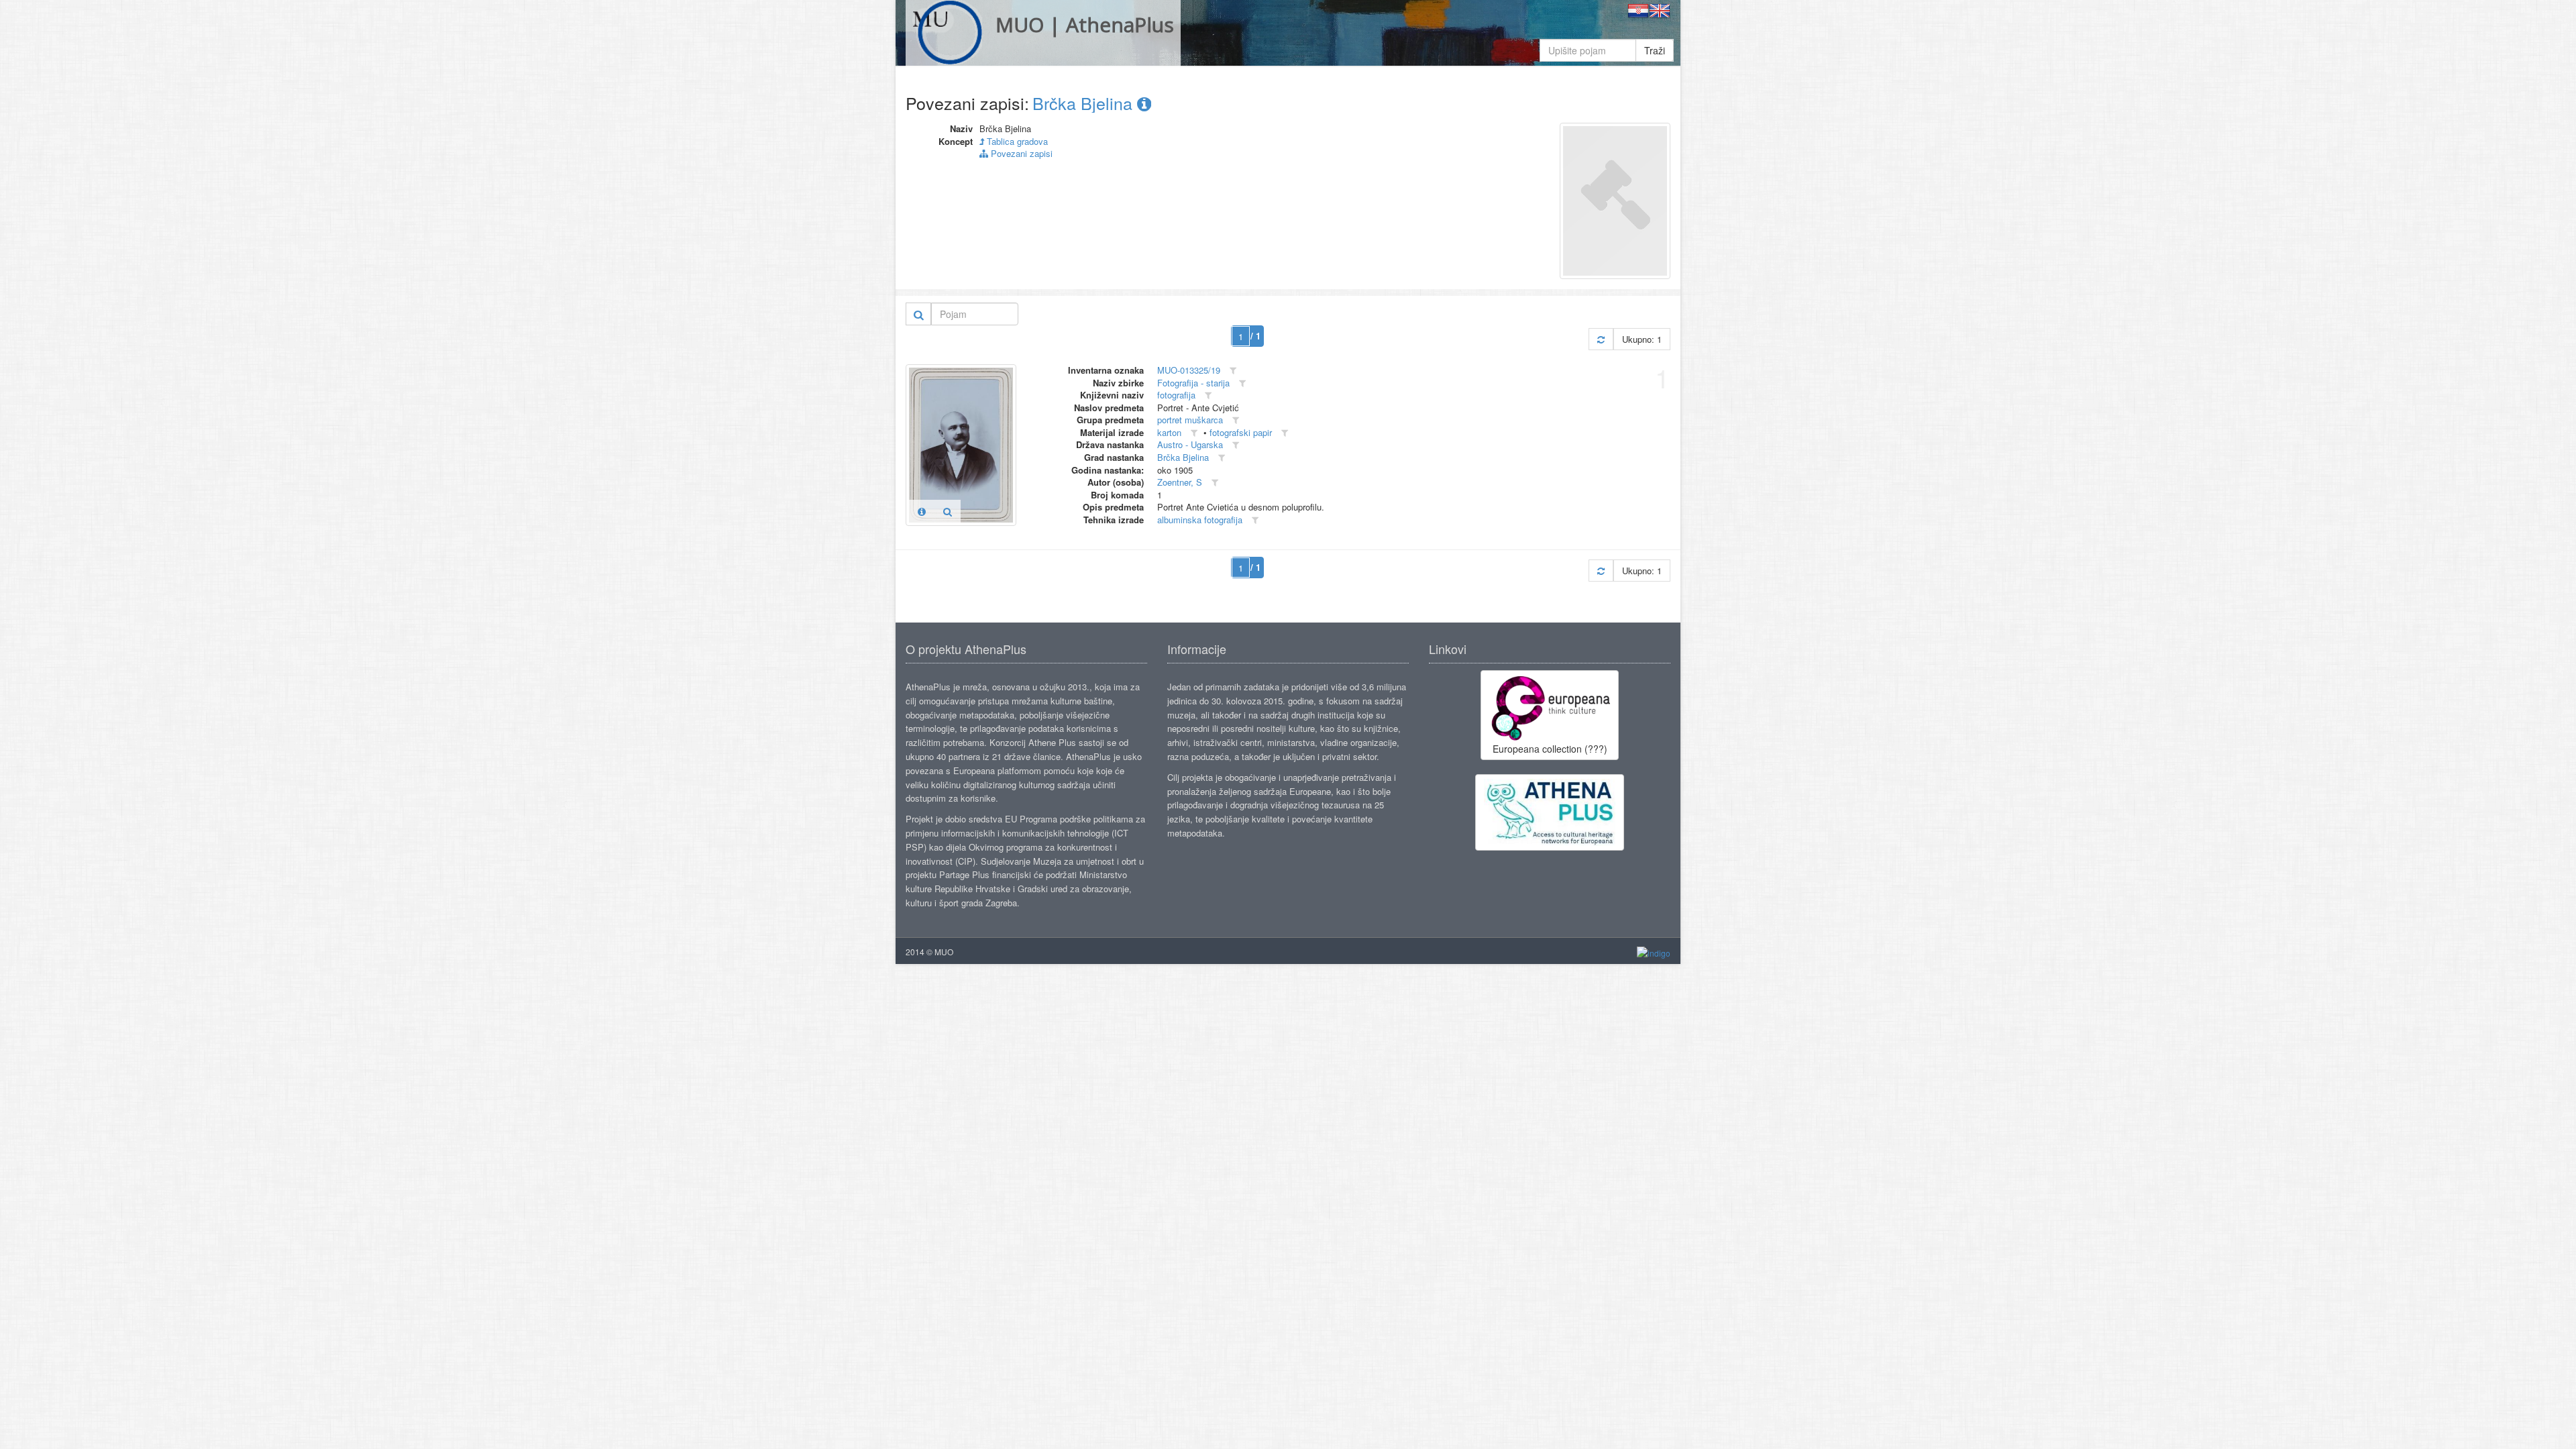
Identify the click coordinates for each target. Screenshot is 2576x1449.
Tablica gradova (1016, 141)
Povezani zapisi (1020, 153)
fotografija (1176, 395)
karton (1169, 432)
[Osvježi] (1601, 339)
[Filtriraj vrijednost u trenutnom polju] (1233, 371)
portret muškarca (1190, 420)
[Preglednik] (948, 511)
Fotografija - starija (1193, 383)
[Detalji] (922, 511)
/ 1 (1255, 336)
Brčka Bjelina (1085, 103)
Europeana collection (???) (1550, 749)
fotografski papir (1241, 432)
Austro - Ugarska (1190, 444)
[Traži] (919, 314)
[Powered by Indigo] (1654, 952)
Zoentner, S (1180, 482)
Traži (1655, 50)
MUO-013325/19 (1189, 370)
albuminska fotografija (1200, 520)
